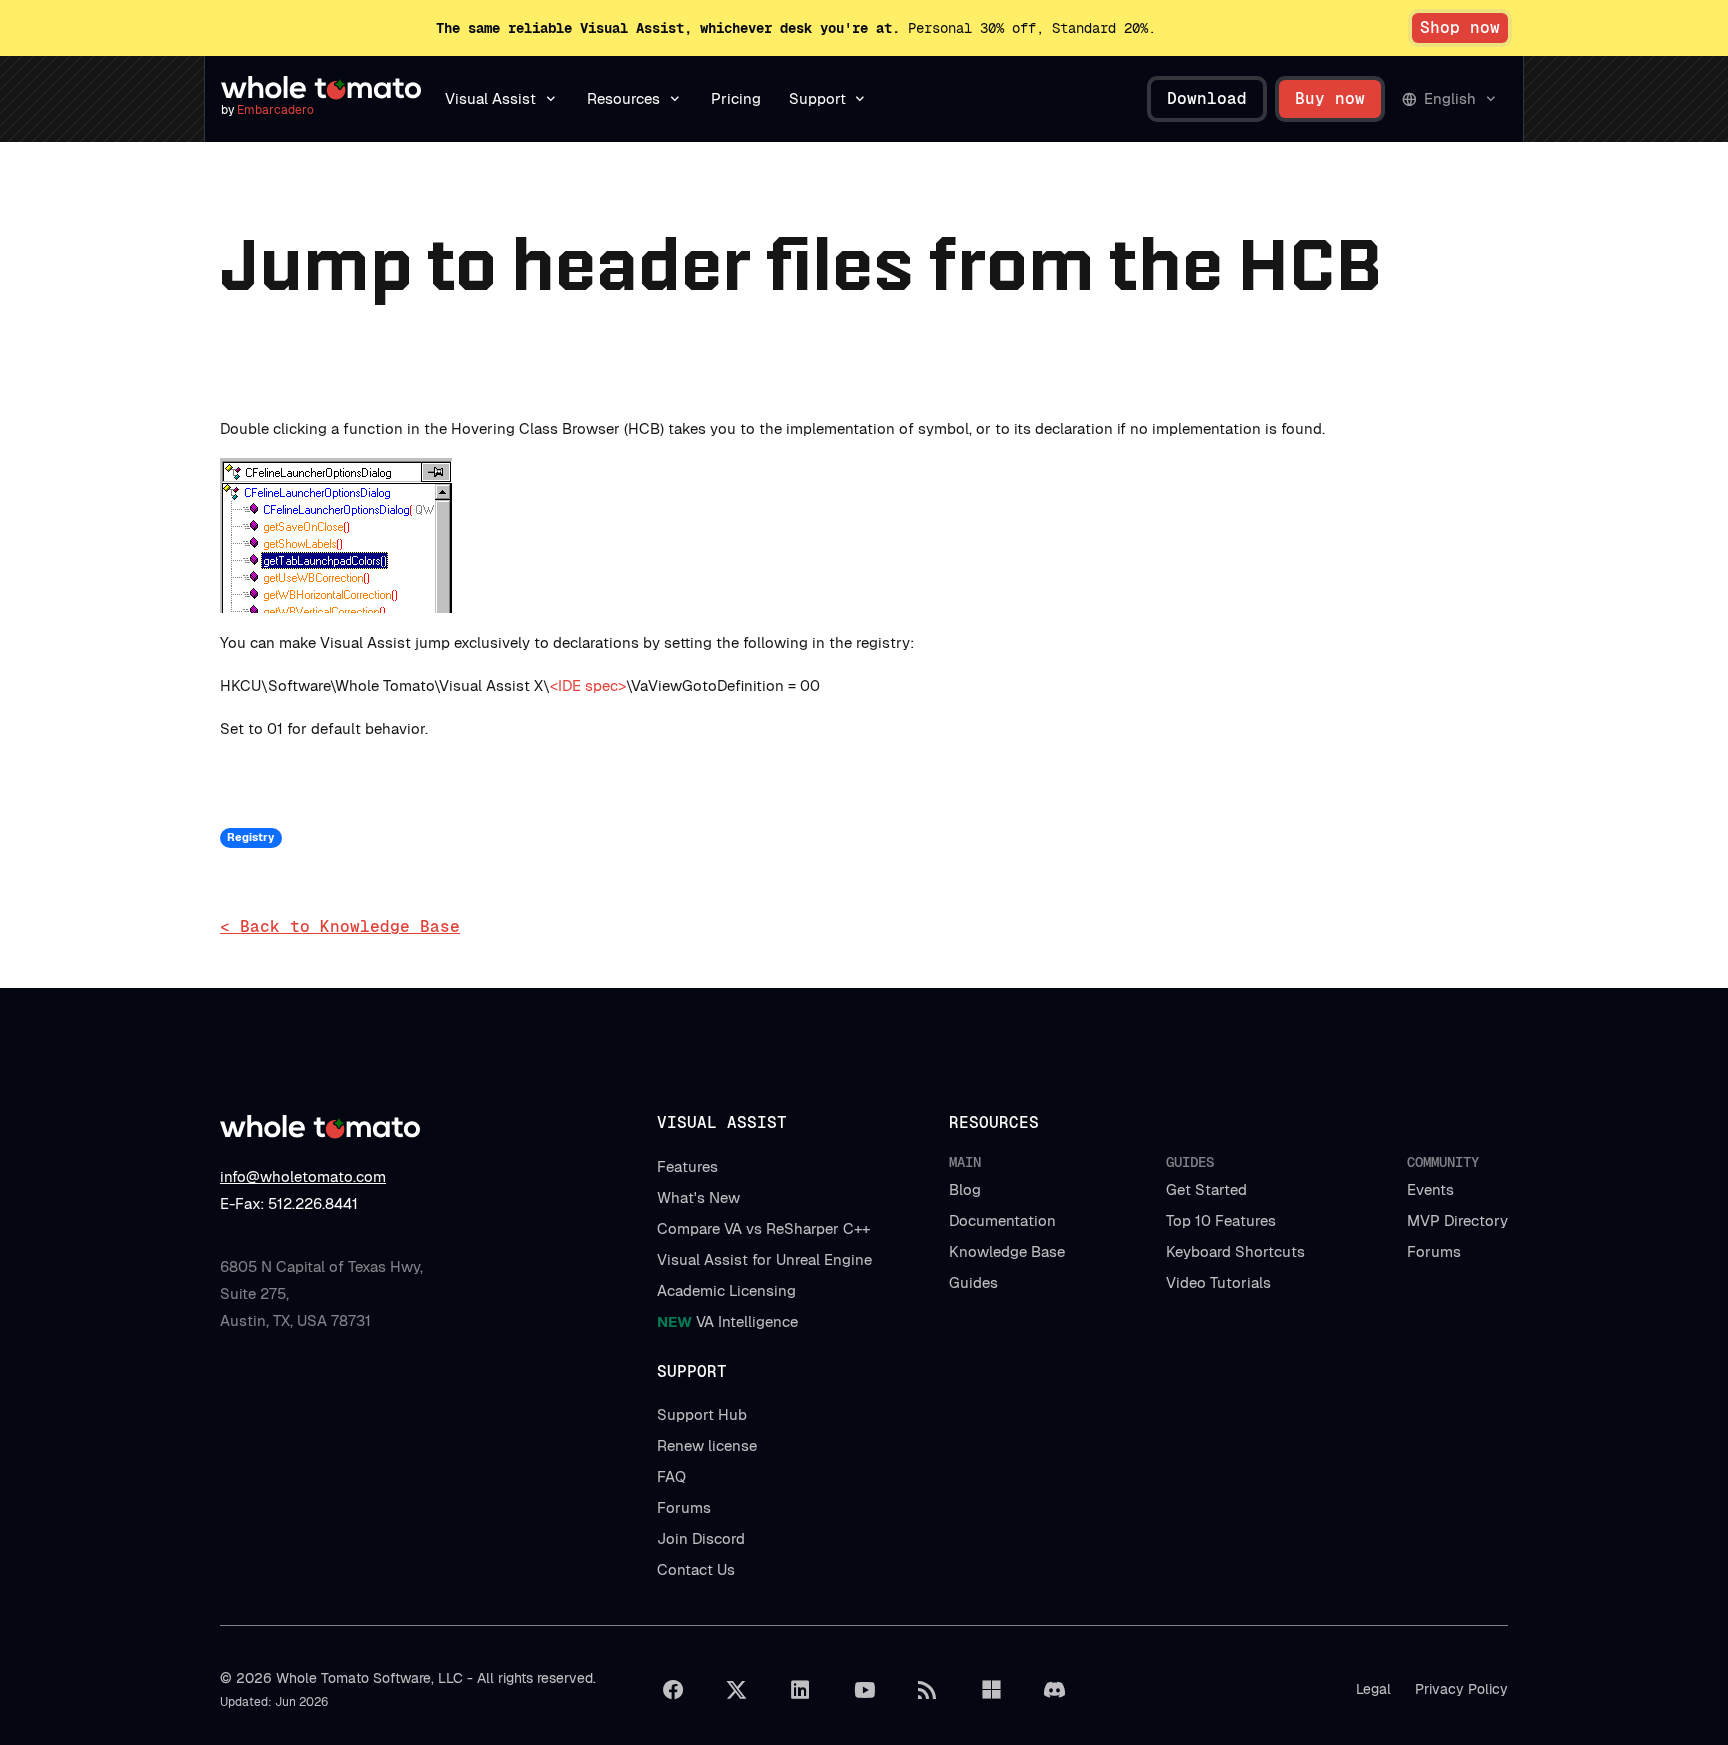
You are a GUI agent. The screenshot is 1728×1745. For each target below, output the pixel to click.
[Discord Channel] (1055, 1690)
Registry (250, 837)
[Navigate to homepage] (321, 88)
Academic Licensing (726, 1290)
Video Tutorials (1218, 1282)
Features (687, 1166)
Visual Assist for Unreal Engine (764, 1259)
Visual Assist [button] (490, 98)
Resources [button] (623, 98)
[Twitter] (737, 1690)
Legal (1373, 1689)
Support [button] (817, 98)
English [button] (1450, 98)
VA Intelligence (727, 1321)
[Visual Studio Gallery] (991, 1690)
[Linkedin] (800, 1690)
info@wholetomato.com (303, 1176)
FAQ (671, 1476)
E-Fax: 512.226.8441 (289, 1203)
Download (1207, 98)
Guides (973, 1282)
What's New (698, 1197)
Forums (1434, 1251)
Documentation (1002, 1220)
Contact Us (696, 1569)
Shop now (1460, 27)
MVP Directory (1457, 1220)
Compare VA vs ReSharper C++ (763, 1228)
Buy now (1330, 98)
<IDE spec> (588, 685)
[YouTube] (864, 1690)
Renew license (707, 1445)
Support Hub (702, 1414)
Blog (965, 1189)
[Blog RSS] (928, 1690)
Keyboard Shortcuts (1235, 1251)
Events (1430, 1189)
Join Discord (701, 1538)
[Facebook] (673, 1690)
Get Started (1206, 1189)
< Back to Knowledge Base (340, 926)
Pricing (736, 98)
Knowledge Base (1007, 1251)
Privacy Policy (1461, 1689)
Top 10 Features (1221, 1220)
